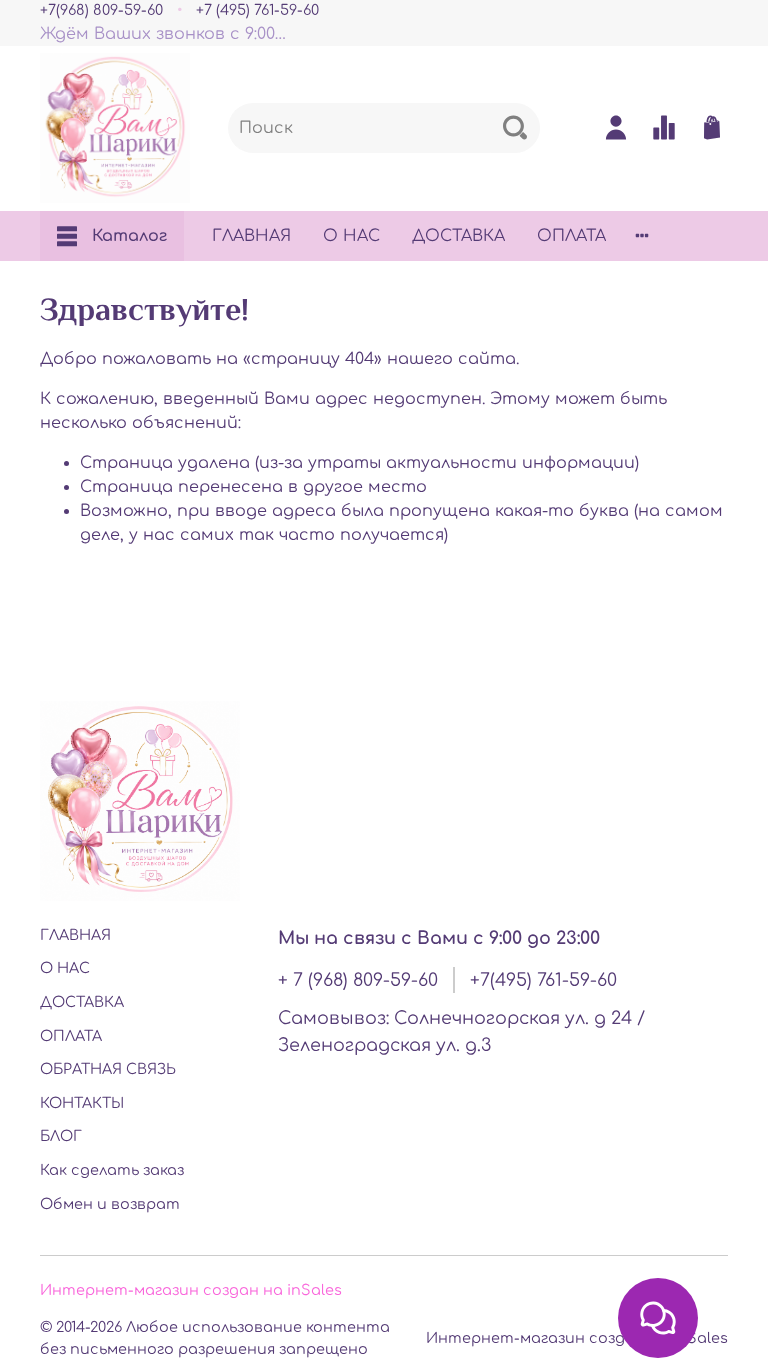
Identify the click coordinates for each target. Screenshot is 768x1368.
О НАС (351, 236)
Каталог (129, 236)
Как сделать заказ (112, 1170)
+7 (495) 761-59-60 (257, 10)
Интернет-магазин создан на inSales (191, 1290)
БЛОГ (61, 1136)
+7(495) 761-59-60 (543, 980)
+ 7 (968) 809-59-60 (358, 980)
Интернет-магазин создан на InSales (577, 1338)
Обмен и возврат (110, 1204)
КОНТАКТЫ (82, 1103)
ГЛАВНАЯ (251, 236)
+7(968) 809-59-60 (101, 10)
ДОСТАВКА (458, 236)
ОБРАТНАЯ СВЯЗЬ (108, 1069)
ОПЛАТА (571, 236)
